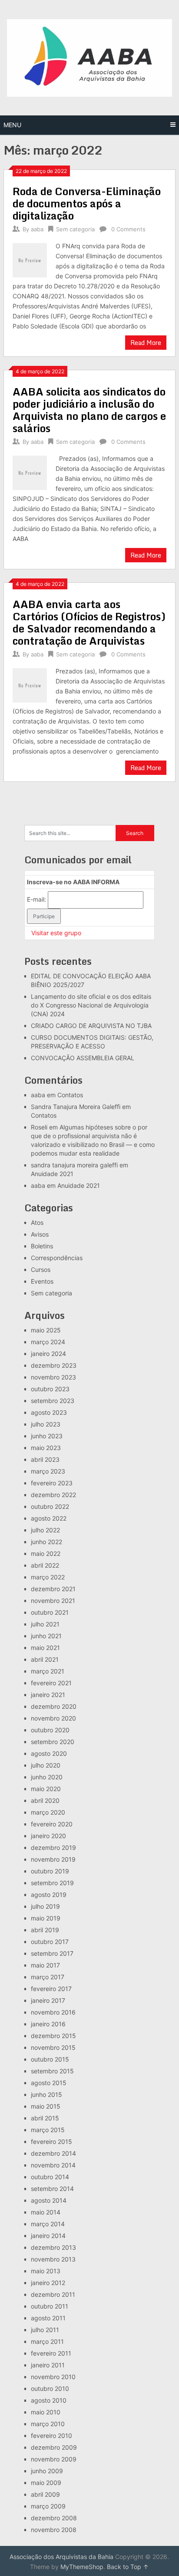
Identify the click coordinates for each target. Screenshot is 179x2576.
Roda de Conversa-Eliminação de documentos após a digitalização (87, 203)
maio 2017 (45, 1965)
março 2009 (48, 2506)
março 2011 (47, 2341)
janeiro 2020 (48, 1836)
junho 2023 (47, 1436)
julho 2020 (46, 1765)
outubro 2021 (50, 1612)
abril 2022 (45, 1565)
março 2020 (48, 1812)
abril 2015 (45, 2118)
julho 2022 (45, 1530)
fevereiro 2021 (51, 1683)
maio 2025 (46, 1330)
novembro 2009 (54, 2459)
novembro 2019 (53, 1859)
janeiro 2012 (48, 2283)
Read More (146, 343)
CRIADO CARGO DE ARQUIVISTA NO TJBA (91, 1026)
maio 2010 (46, 2412)
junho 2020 (47, 1777)
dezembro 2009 (54, 2447)
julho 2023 (46, 1424)
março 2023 (48, 1471)
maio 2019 (46, 1918)
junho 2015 (46, 2094)
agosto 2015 (49, 2083)
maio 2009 (46, 2483)
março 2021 (48, 1671)
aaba (37, 229)
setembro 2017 (52, 1953)
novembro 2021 (53, 1601)
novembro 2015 (53, 2047)
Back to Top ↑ (128, 2567)
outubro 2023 (50, 1389)
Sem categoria (75, 229)
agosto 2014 (49, 2200)
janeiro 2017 (48, 2000)
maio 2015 (46, 2106)
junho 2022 (46, 1542)
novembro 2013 (53, 2259)
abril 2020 (45, 1800)
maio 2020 (46, 1789)
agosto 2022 (49, 1518)
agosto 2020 (49, 1753)
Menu (12, 125)
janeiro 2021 (48, 1695)
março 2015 (48, 2130)
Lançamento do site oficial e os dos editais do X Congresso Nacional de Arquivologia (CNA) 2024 (91, 1005)
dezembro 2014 (53, 2153)
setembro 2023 (53, 1401)
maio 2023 (46, 1448)
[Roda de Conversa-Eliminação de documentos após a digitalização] (30, 259)
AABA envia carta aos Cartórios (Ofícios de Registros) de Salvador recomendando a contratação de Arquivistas (89, 622)
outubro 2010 (50, 2388)
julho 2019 (45, 1906)
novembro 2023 (53, 1377)
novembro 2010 (53, 2377)
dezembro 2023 (54, 1365)
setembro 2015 (52, 2071)
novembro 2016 (53, 2012)
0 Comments (128, 229)
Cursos (41, 1269)
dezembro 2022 (53, 1495)
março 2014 (48, 2224)
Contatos (70, 1095)
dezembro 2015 (53, 2036)
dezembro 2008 (54, 2518)
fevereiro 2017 (51, 1989)
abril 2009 (45, 2494)
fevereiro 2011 (51, 2353)
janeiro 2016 (48, 2024)
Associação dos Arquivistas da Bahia (61, 2557)
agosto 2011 (48, 2318)
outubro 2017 (50, 1942)
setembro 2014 (52, 2189)
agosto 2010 (49, 2400)
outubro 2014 (50, 2177)
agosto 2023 (49, 1412)
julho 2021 (45, 1624)
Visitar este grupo (56, 933)
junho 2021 (46, 1636)
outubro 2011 (50, 2306)
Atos (37, 1222)
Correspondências (57, 1258)
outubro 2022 (50, 1506)
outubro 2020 (50, 1730)
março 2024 (48, 1342)
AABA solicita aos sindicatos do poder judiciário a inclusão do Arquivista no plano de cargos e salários (89, 410)
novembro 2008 (54, 2530)
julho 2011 (45, 2330)
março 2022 (48, 1577)
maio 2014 (46, 2212)
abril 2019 (45, 1930)
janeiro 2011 (48, 2365)
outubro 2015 (50, 2059)
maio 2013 (46, 2271)
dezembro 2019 (53, 1847)
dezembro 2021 (53, 1589)
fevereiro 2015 (51, 2142)
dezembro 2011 (53, 2294)
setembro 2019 (52, 1883)
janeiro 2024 (48, 1354)
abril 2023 (45, 1459)
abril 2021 (45, 1659)
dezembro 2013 (53, 2247)
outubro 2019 (50, 1871)
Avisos (40, 1234)
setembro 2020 (53, 1742)
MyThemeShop (82, 2567)
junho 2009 (47, 2471)
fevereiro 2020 (52, 1824)
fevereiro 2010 (51, 2436)
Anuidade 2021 (52, 1174)
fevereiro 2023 (52, 1483)
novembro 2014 (53, 2165)
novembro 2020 (53, 1718)
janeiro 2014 (48, 2236)
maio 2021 (45, 1648)
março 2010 (48, 2424)
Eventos (42, 1281)
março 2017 (48, 1977)
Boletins (42, 1246)
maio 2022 (46, 1553)
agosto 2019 (49, 1895)
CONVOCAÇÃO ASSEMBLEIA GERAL (83, 1058)
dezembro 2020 (54, 1706)
